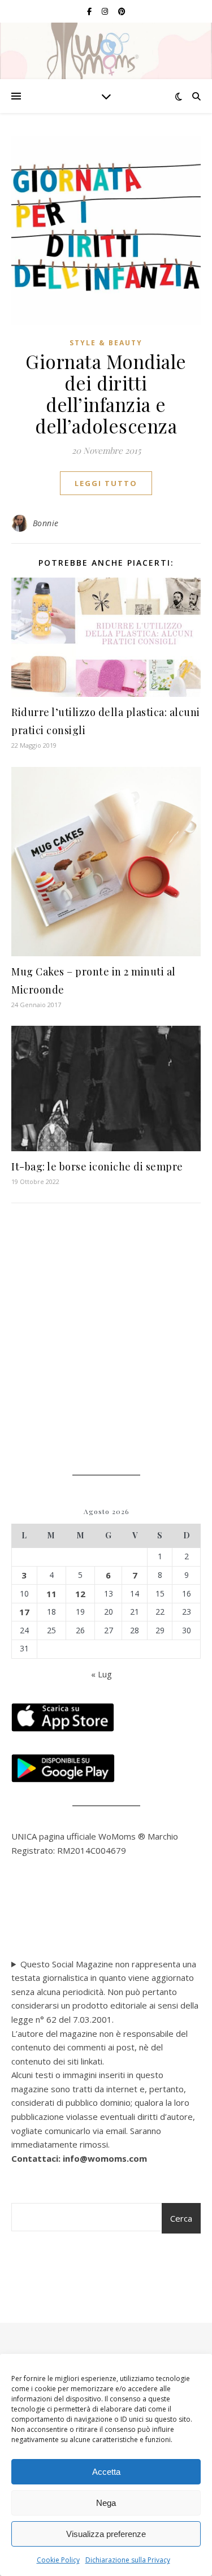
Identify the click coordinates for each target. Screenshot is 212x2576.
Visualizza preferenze (106, 2534)
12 (80, 1594)
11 (51, 1594)
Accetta (106, 2472)
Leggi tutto (106, 483)
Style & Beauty (106, 343)
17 (24, 1612)
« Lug (101, 1674)
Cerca (181, 2218)
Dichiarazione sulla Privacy (128, 2560)
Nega (106, 2503)
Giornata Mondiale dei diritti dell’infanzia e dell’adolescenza (106, 393)
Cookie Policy (58, 2560)
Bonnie (46, 523)
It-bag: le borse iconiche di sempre (97, 1166)
